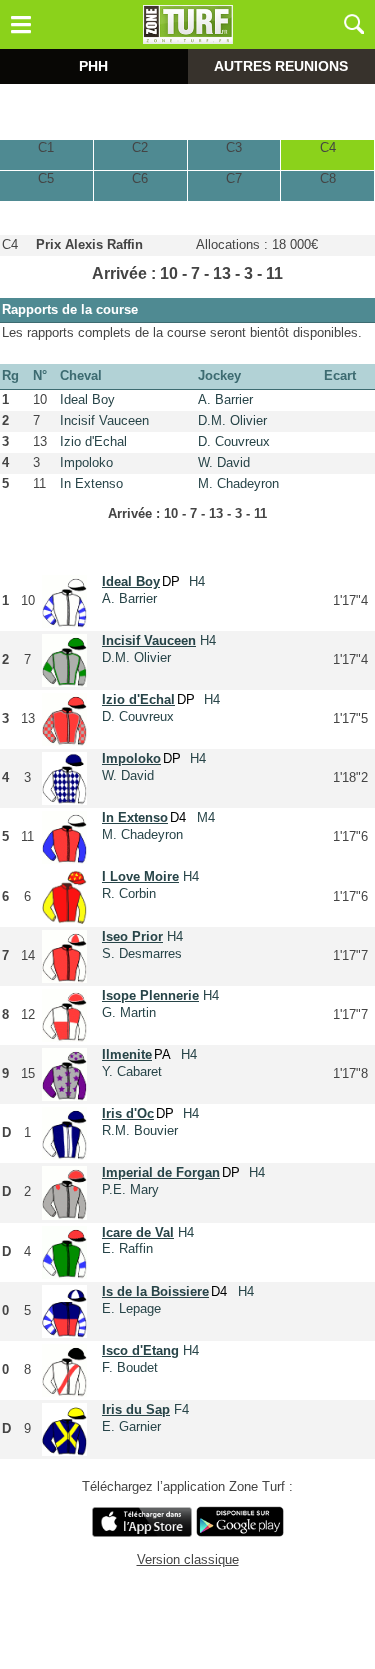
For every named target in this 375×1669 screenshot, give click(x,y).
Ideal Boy (87, 399)
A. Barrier (225, 399)
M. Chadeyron (238, 483)
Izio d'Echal (93, 441)
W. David (224, 462)
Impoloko (86, 462)
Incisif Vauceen (104, 420)
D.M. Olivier (232, 420)
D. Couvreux (234, 441)
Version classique (188, 1559)
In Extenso (91, 483)
